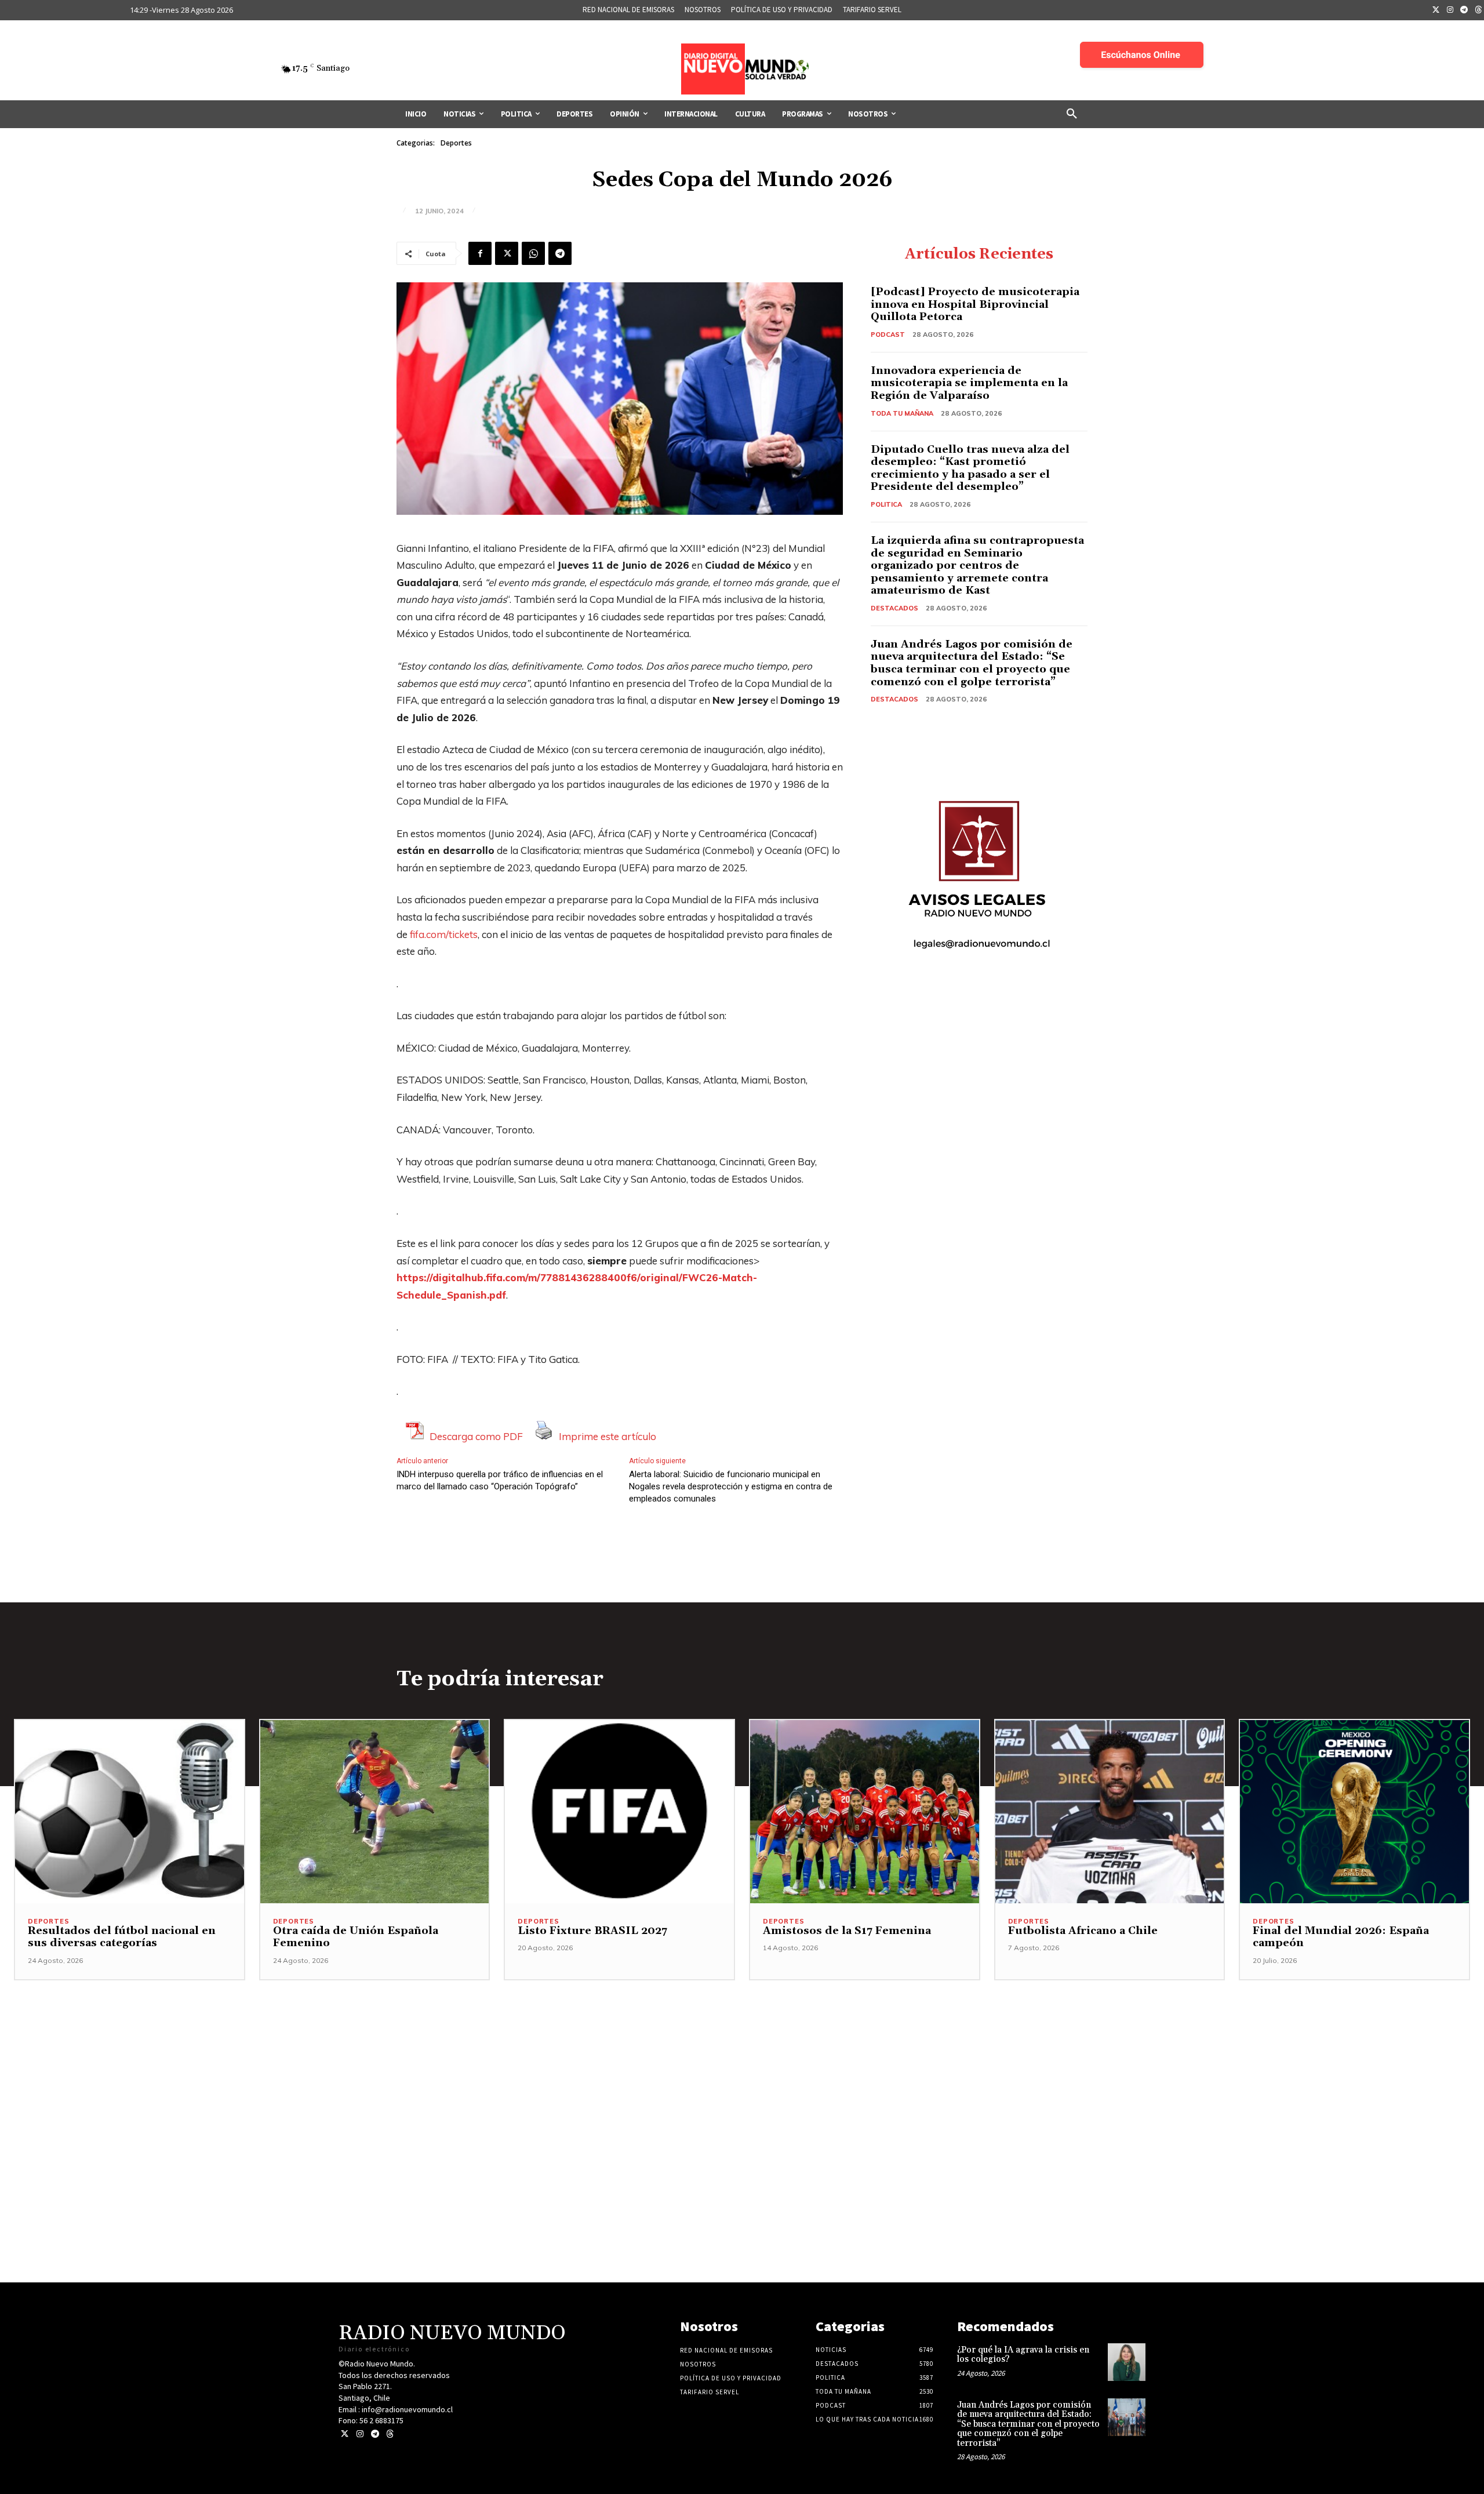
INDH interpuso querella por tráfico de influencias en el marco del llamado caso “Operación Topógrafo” (500, 1480)
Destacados (894, 608)
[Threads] (390, 2434)
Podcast (888, 335)
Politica (886, 504)
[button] (1072, 114)
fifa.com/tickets (444, 934)
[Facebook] (480, 253)
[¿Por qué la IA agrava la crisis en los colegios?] (1127, 2362)
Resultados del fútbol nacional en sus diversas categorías (122, 1937)
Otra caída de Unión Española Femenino (356, 1937)
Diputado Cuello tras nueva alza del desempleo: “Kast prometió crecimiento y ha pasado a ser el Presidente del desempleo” (970, 468)
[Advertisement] (742, 2062)
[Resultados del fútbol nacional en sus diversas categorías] (130, 1812)
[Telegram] (1464, 10)
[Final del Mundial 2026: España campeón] (1354, 1812)
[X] (507, 253)
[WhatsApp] (533, 253)
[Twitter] (1436, 10)
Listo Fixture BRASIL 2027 (592, 1931)
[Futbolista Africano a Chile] (1110, 1812)
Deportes (456, 143)
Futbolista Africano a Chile (1083, 1931)
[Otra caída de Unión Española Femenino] (375, 1812)
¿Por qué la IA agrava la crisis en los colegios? (1023, 2355)
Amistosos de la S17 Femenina (847, 1931)
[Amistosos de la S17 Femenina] (865, 1812)
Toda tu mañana (902, 413)
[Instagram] (1450, 10)
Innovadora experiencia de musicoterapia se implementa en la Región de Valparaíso (969, 383)
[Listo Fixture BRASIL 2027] (619, 1812)
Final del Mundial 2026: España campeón (1341, 1937)
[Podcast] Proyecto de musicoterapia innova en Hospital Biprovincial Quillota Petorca (975, 304)
